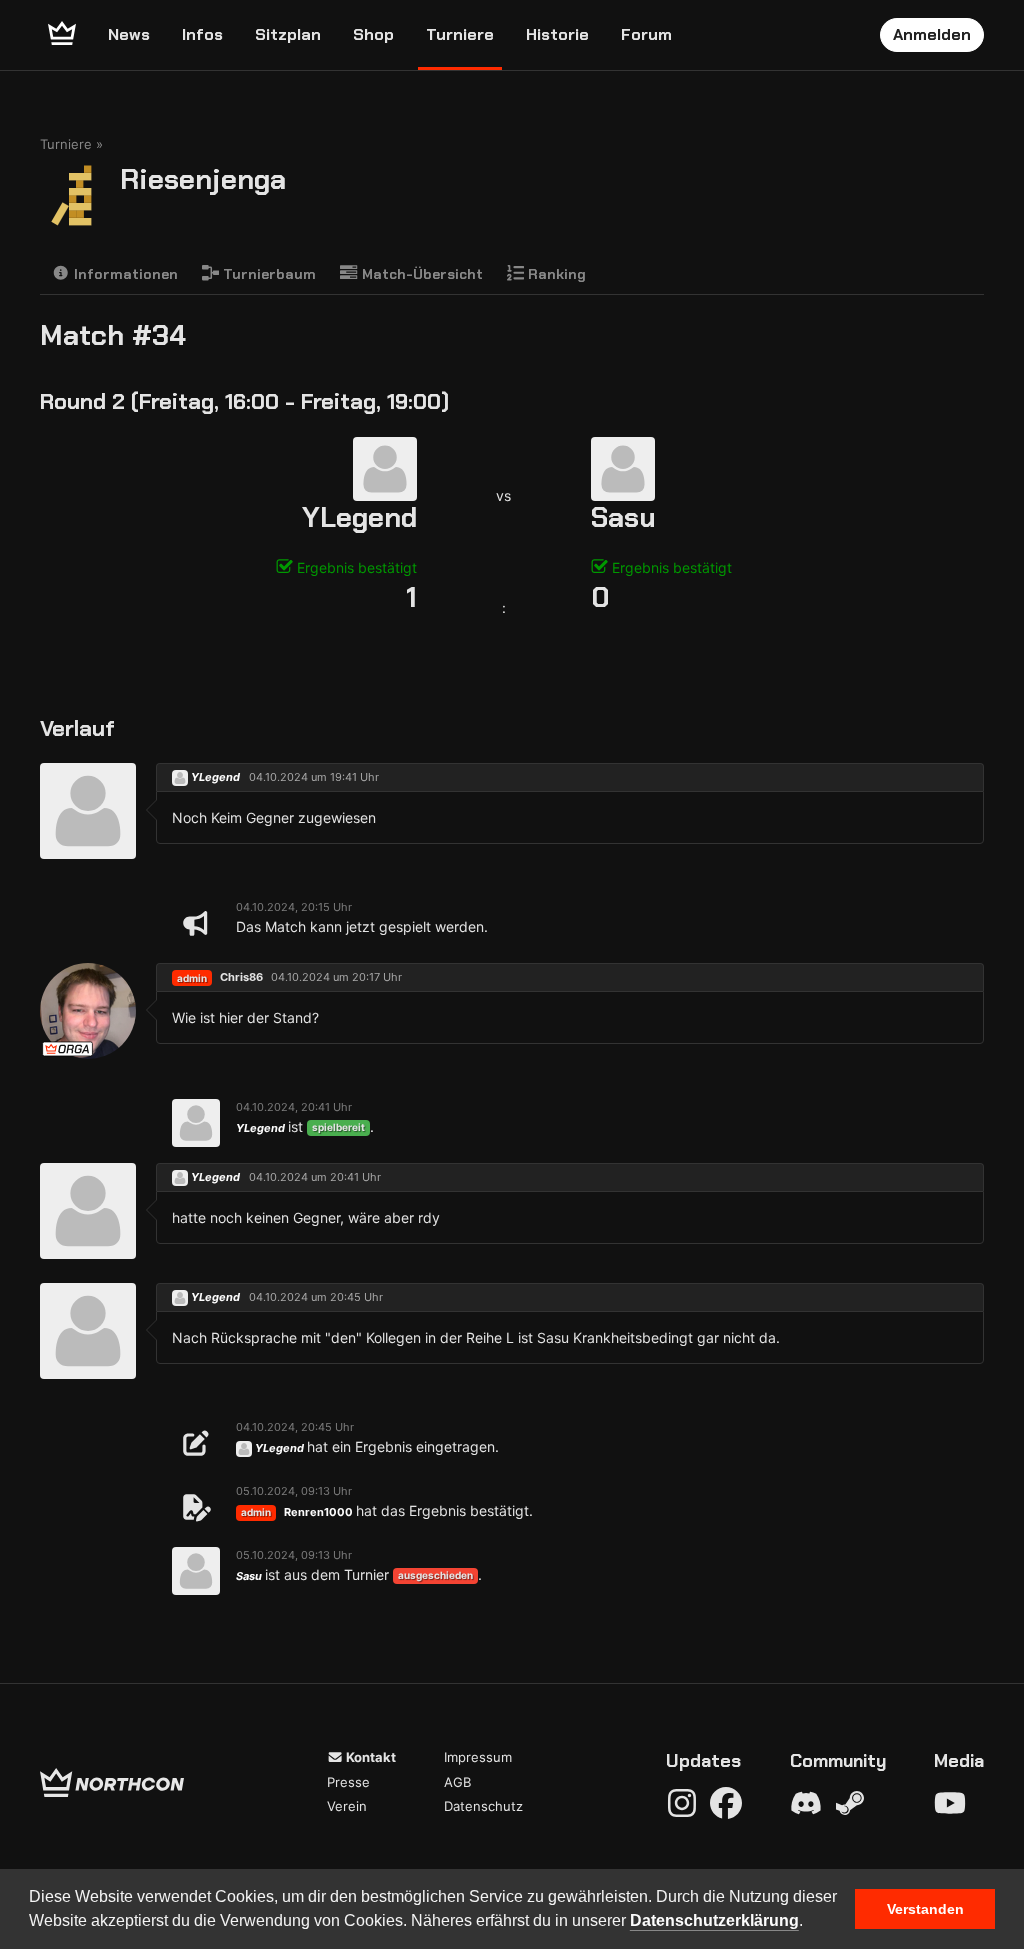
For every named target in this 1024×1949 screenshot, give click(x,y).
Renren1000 (318, 1512)
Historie (557, 34)
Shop (373, 34)
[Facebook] (726, 1803)
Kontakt (369, 1757)
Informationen (124, 274)
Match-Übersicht (420, 274)
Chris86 (241, 977)
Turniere (460, 34)
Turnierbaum (267, 274)
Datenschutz (483, 1806)
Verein (347, 1806)
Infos (202, 34)
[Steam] (850, 1803)
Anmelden (932, 34)
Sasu (623, 517)
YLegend (359, 517)
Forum (646, 34)
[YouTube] (950, 1803)
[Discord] (806, 1803)
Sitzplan (288, 34)
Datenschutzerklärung (714, 1920)
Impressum (478, 1757)
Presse (348, 1782)
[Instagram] (682, 1803)
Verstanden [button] (925, 1909)
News (129, 34)
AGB (457, 1782)
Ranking (555, 274)
